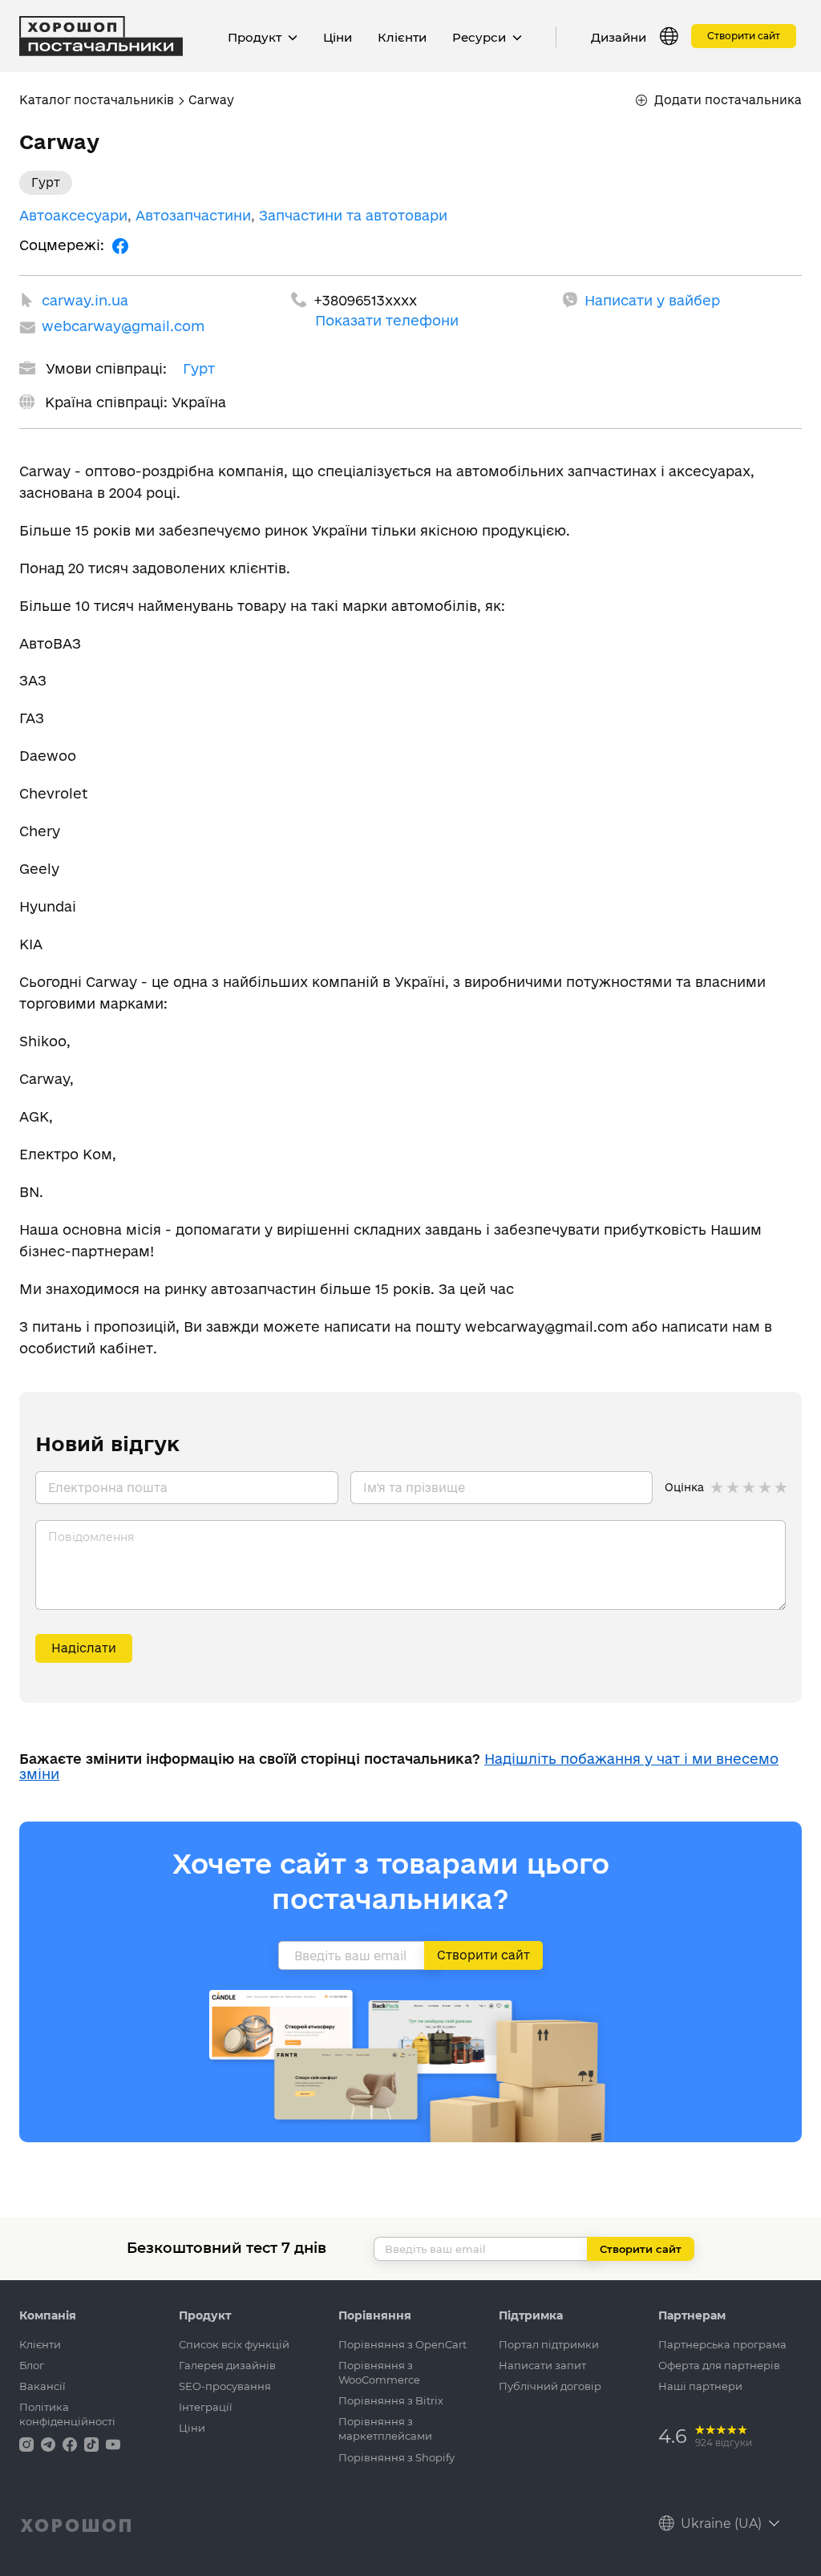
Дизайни (619, 37)
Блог (32, 2365)
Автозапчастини (193, 215)
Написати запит (542, 2365)
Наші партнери (700, 2386)
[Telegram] (50, 2443)
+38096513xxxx (365, 300)
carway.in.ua (85, 300)
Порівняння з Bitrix (391, 2400)
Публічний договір (550, 2386)
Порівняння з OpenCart (402, 2344)
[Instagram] (28, 2443)
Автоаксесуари (73, 215)
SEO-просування (225, 2386)
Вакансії (42, 2386)
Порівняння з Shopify (396, 2457)
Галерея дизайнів (227, 2365)
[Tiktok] (93, 2443)
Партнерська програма (722, 2344)
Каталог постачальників (97, 100)
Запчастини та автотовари (353, 215)
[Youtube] (113, 2443)
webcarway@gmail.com (123, 326)
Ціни (338, 37)
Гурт (199, 368)
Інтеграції (206, 2407)
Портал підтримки (549, 2344)
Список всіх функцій (234, 2344)
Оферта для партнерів (719, 2365)
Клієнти (402, 37)
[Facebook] (120, 245)
